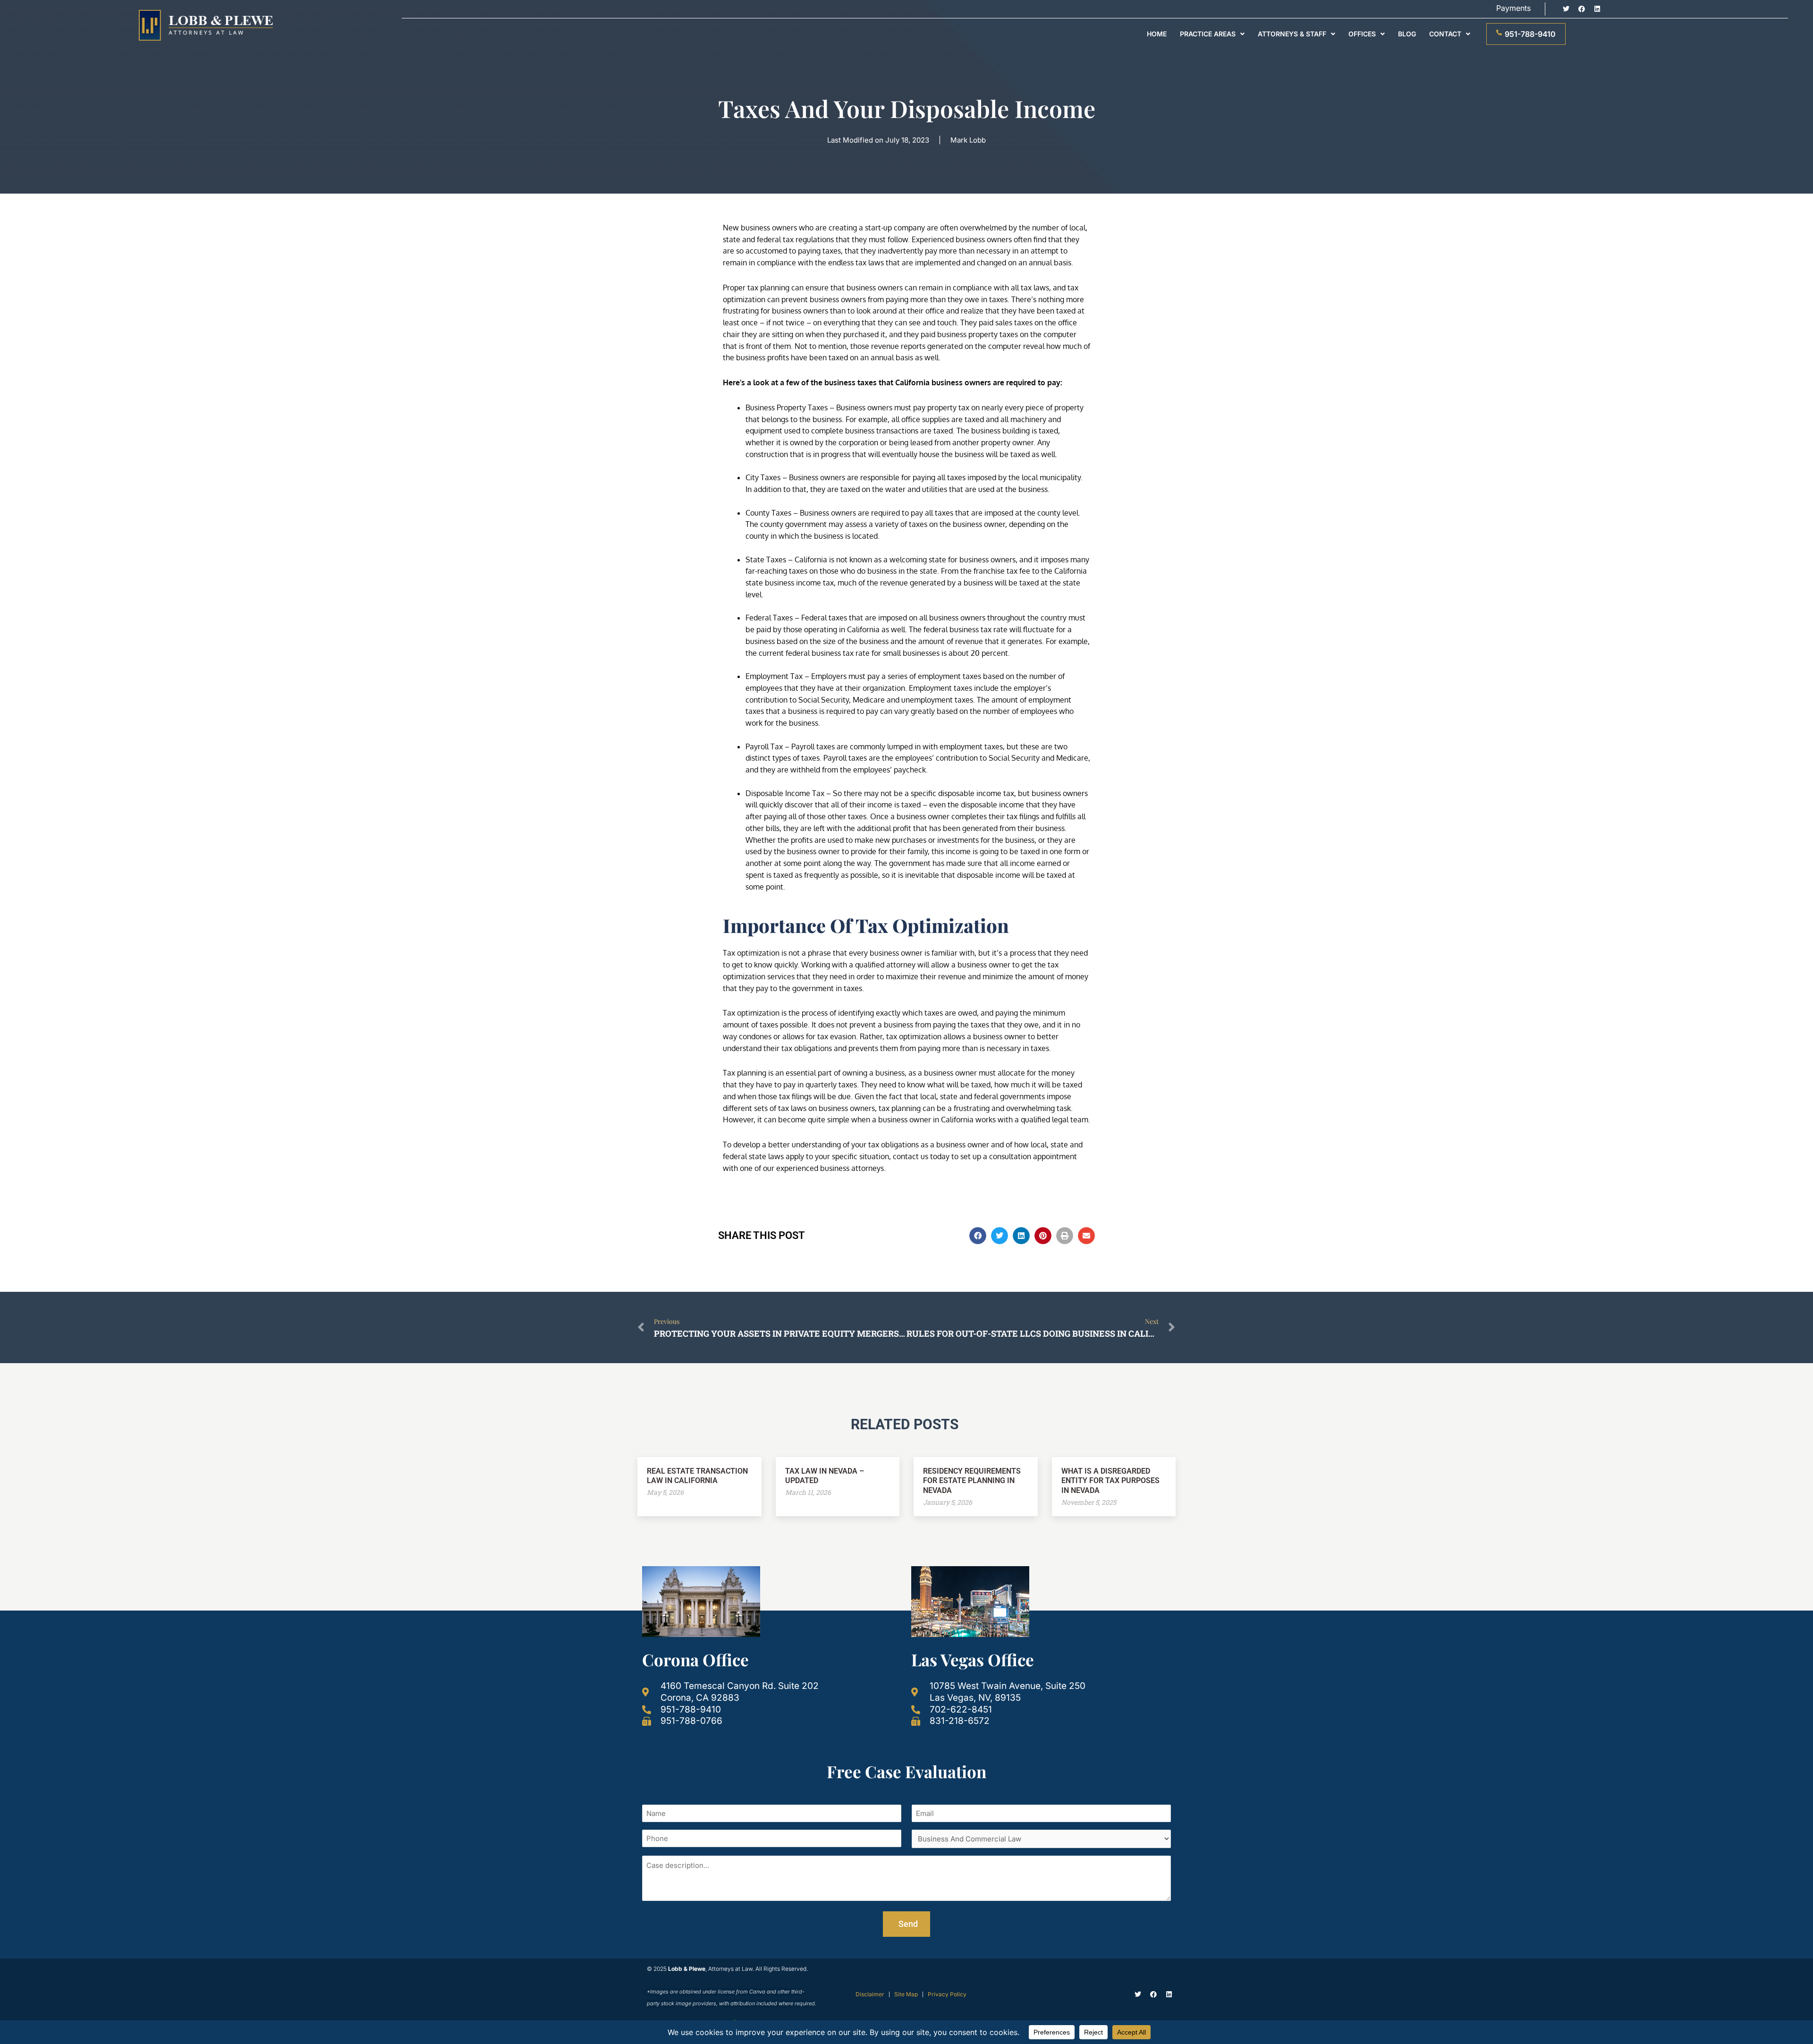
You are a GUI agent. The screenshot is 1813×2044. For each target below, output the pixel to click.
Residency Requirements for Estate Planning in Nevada (972, 1481)
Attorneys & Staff (1292, 34)
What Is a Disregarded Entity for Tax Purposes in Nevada (1110, 1481)
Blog (1407, 34)
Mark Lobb (968, 140)
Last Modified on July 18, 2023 (878, 140)
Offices (1362, 34)
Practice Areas (1208, 34)
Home (1157, 34)
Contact (1445, 34)
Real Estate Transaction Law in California (697, 1476)
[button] (978, 1236)
